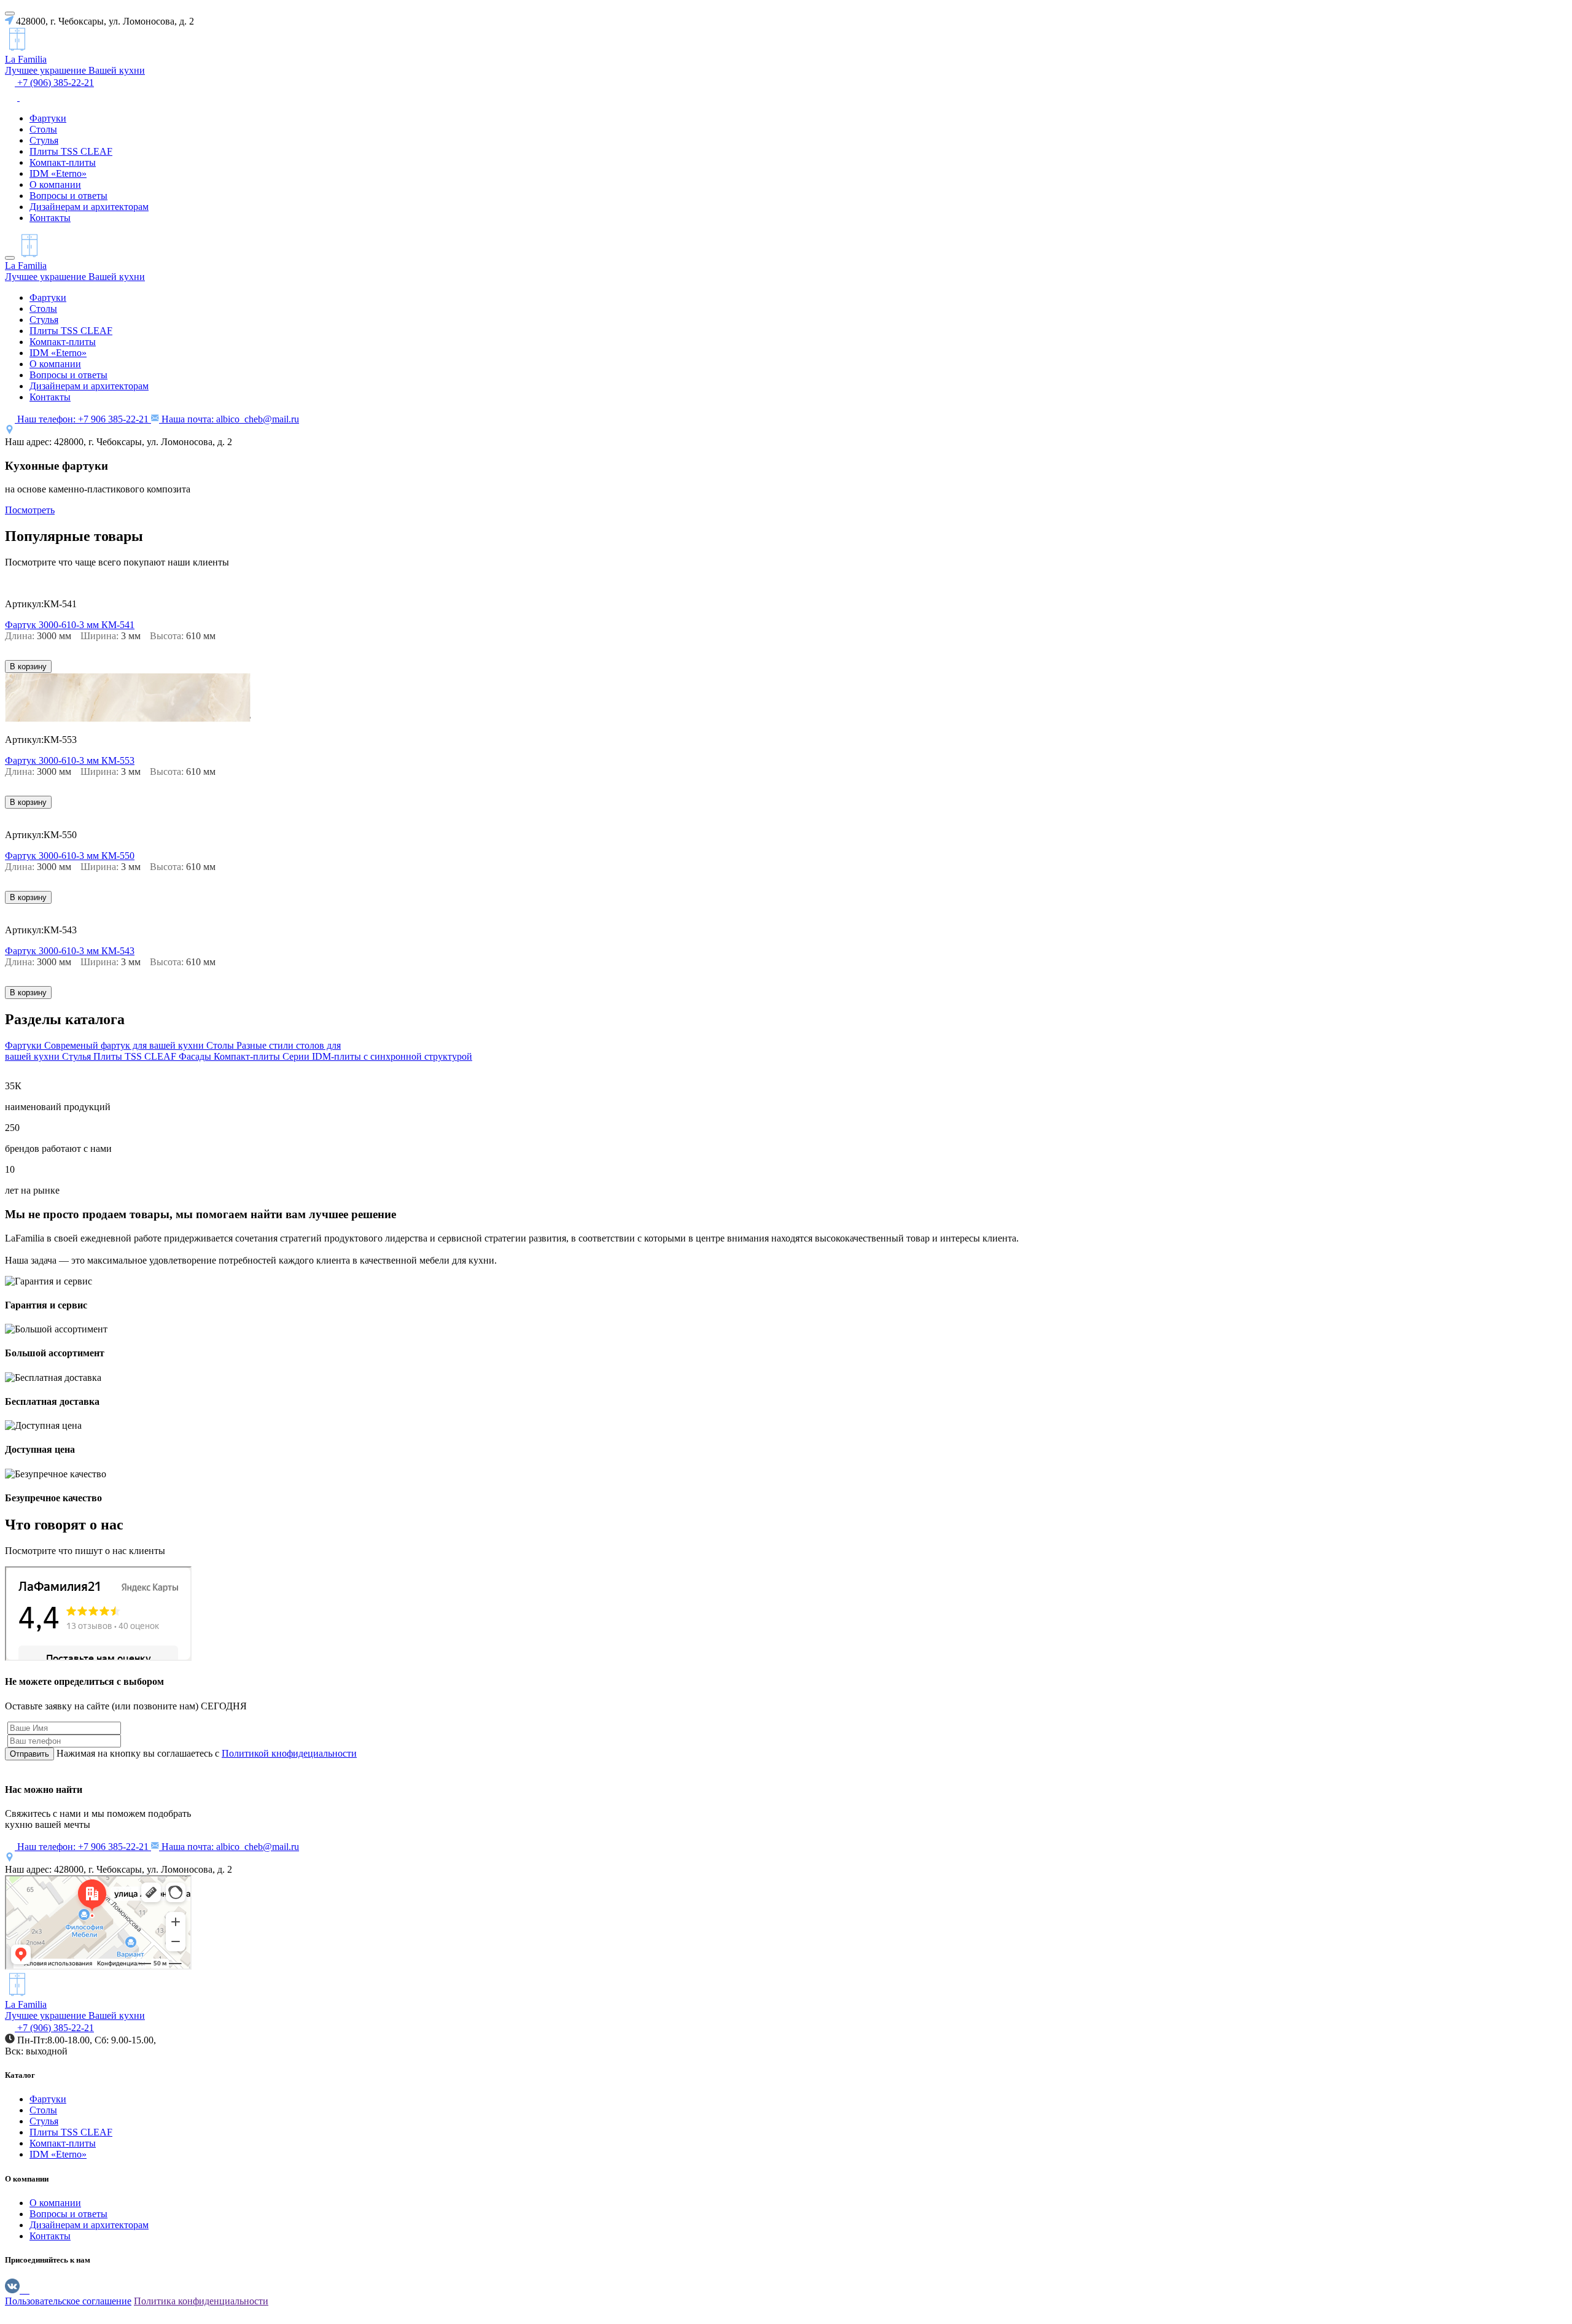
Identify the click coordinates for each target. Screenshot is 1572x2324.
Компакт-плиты (63, 162)
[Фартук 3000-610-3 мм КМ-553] (128, 719)
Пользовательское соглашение (68, 2301)
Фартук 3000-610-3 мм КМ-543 (70, 951)
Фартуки (48, 118)
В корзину (28, 666)
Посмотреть (30, 510)
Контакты (50, 218)
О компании (55, 185)
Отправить (29, 1754)
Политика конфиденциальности (201, 2301)
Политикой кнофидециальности (289, 1753)
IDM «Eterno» (58, 173)
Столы (43, 129)
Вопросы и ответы (68, 196)
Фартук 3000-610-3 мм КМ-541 (70, 625)
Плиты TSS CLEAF (71, 151)
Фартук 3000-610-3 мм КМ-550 (70, 856)
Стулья (44, 140)
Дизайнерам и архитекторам (89, 207)
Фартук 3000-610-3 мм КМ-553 (70, 760)
